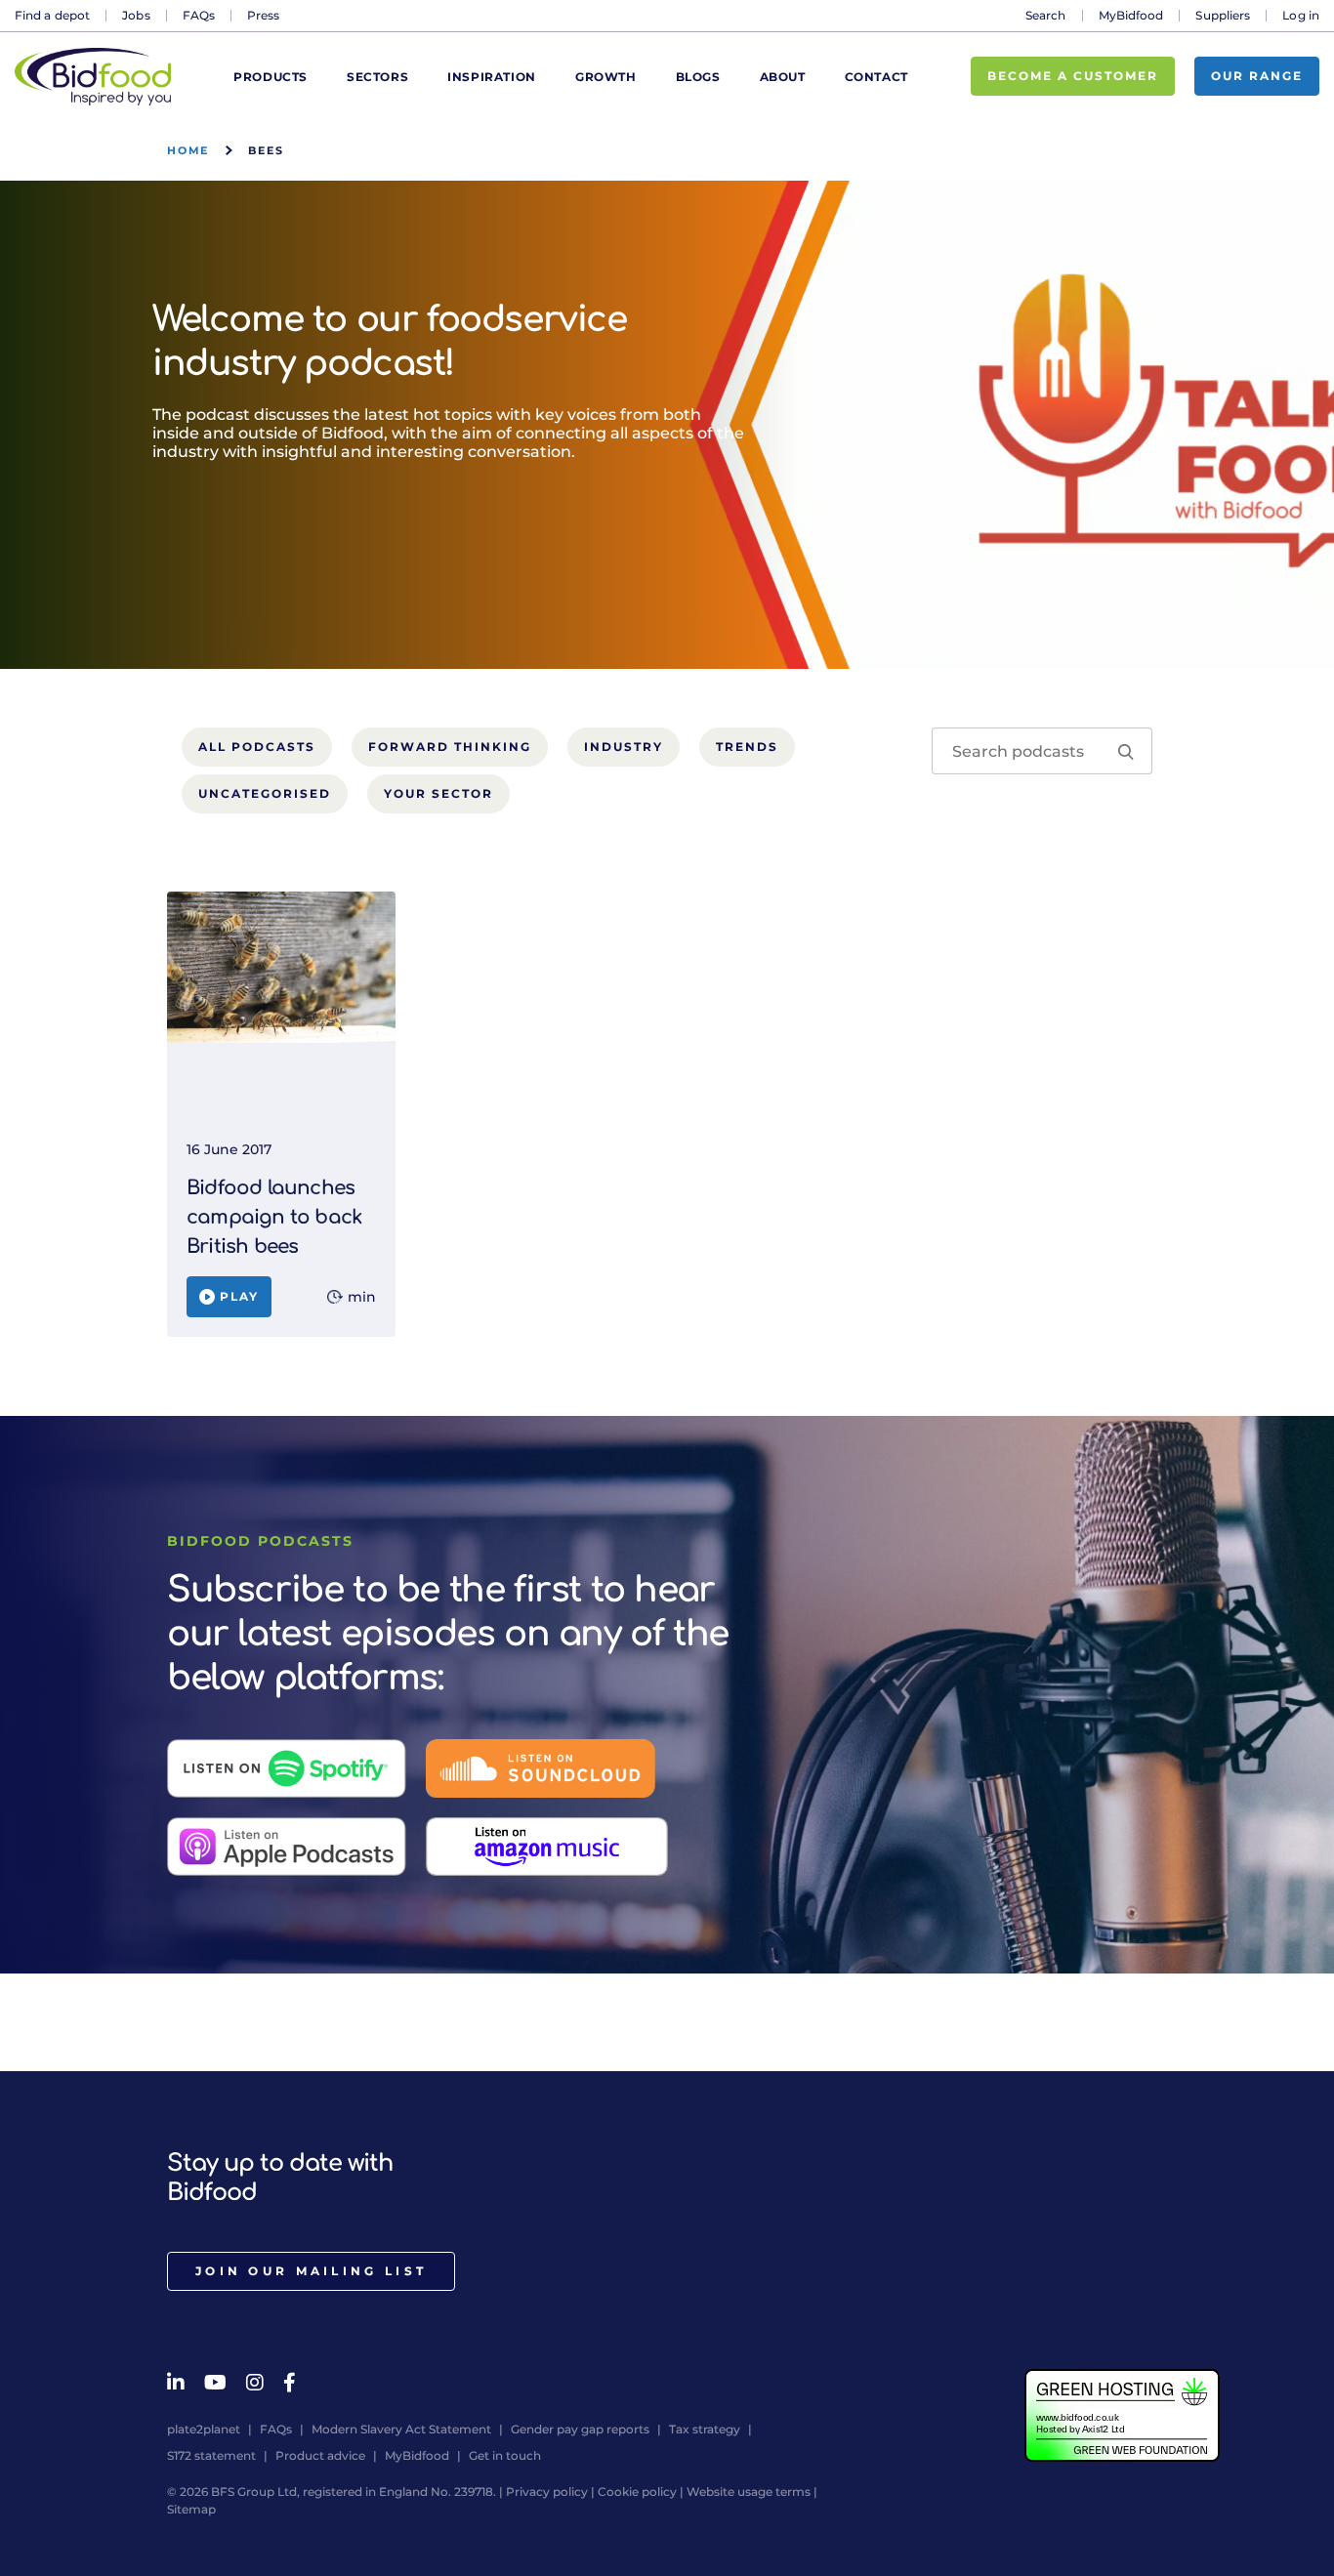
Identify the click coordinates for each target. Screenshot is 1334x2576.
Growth (606, 77)
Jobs (136, 15)
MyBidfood (1131, 15)
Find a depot (52, 15)
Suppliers (1223, 15)
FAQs (199, 15)
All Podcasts (257, 747)
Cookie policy (637, 2492)
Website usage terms (749, 2492)
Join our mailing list (311, 2271)
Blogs (698, 77)
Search (1046, 15)
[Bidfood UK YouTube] (215, 2383)
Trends (747, 747)
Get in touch (505, 2455)
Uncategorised (265, 793)
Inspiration (492, 77)
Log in (1301, 15)
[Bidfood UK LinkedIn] (176, 2383)
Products (271, 77)
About (783, 77)
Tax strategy (705, 2429)
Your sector (438, 793)
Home (188, 150)
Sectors (377, 77)
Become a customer (1073, 76)
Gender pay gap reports (580, 2429)
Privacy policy (547, 2492)
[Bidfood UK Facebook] (290, 2383)
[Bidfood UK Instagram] (255, 2383)
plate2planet (204, 2429)
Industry (624, 747)
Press (264, 15)
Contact (876, 77)
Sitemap (191, 2509)
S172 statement (211, 2455)
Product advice (320, 2455)
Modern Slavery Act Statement (401, 2429)
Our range (1257, 76)
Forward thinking (450, 747)
